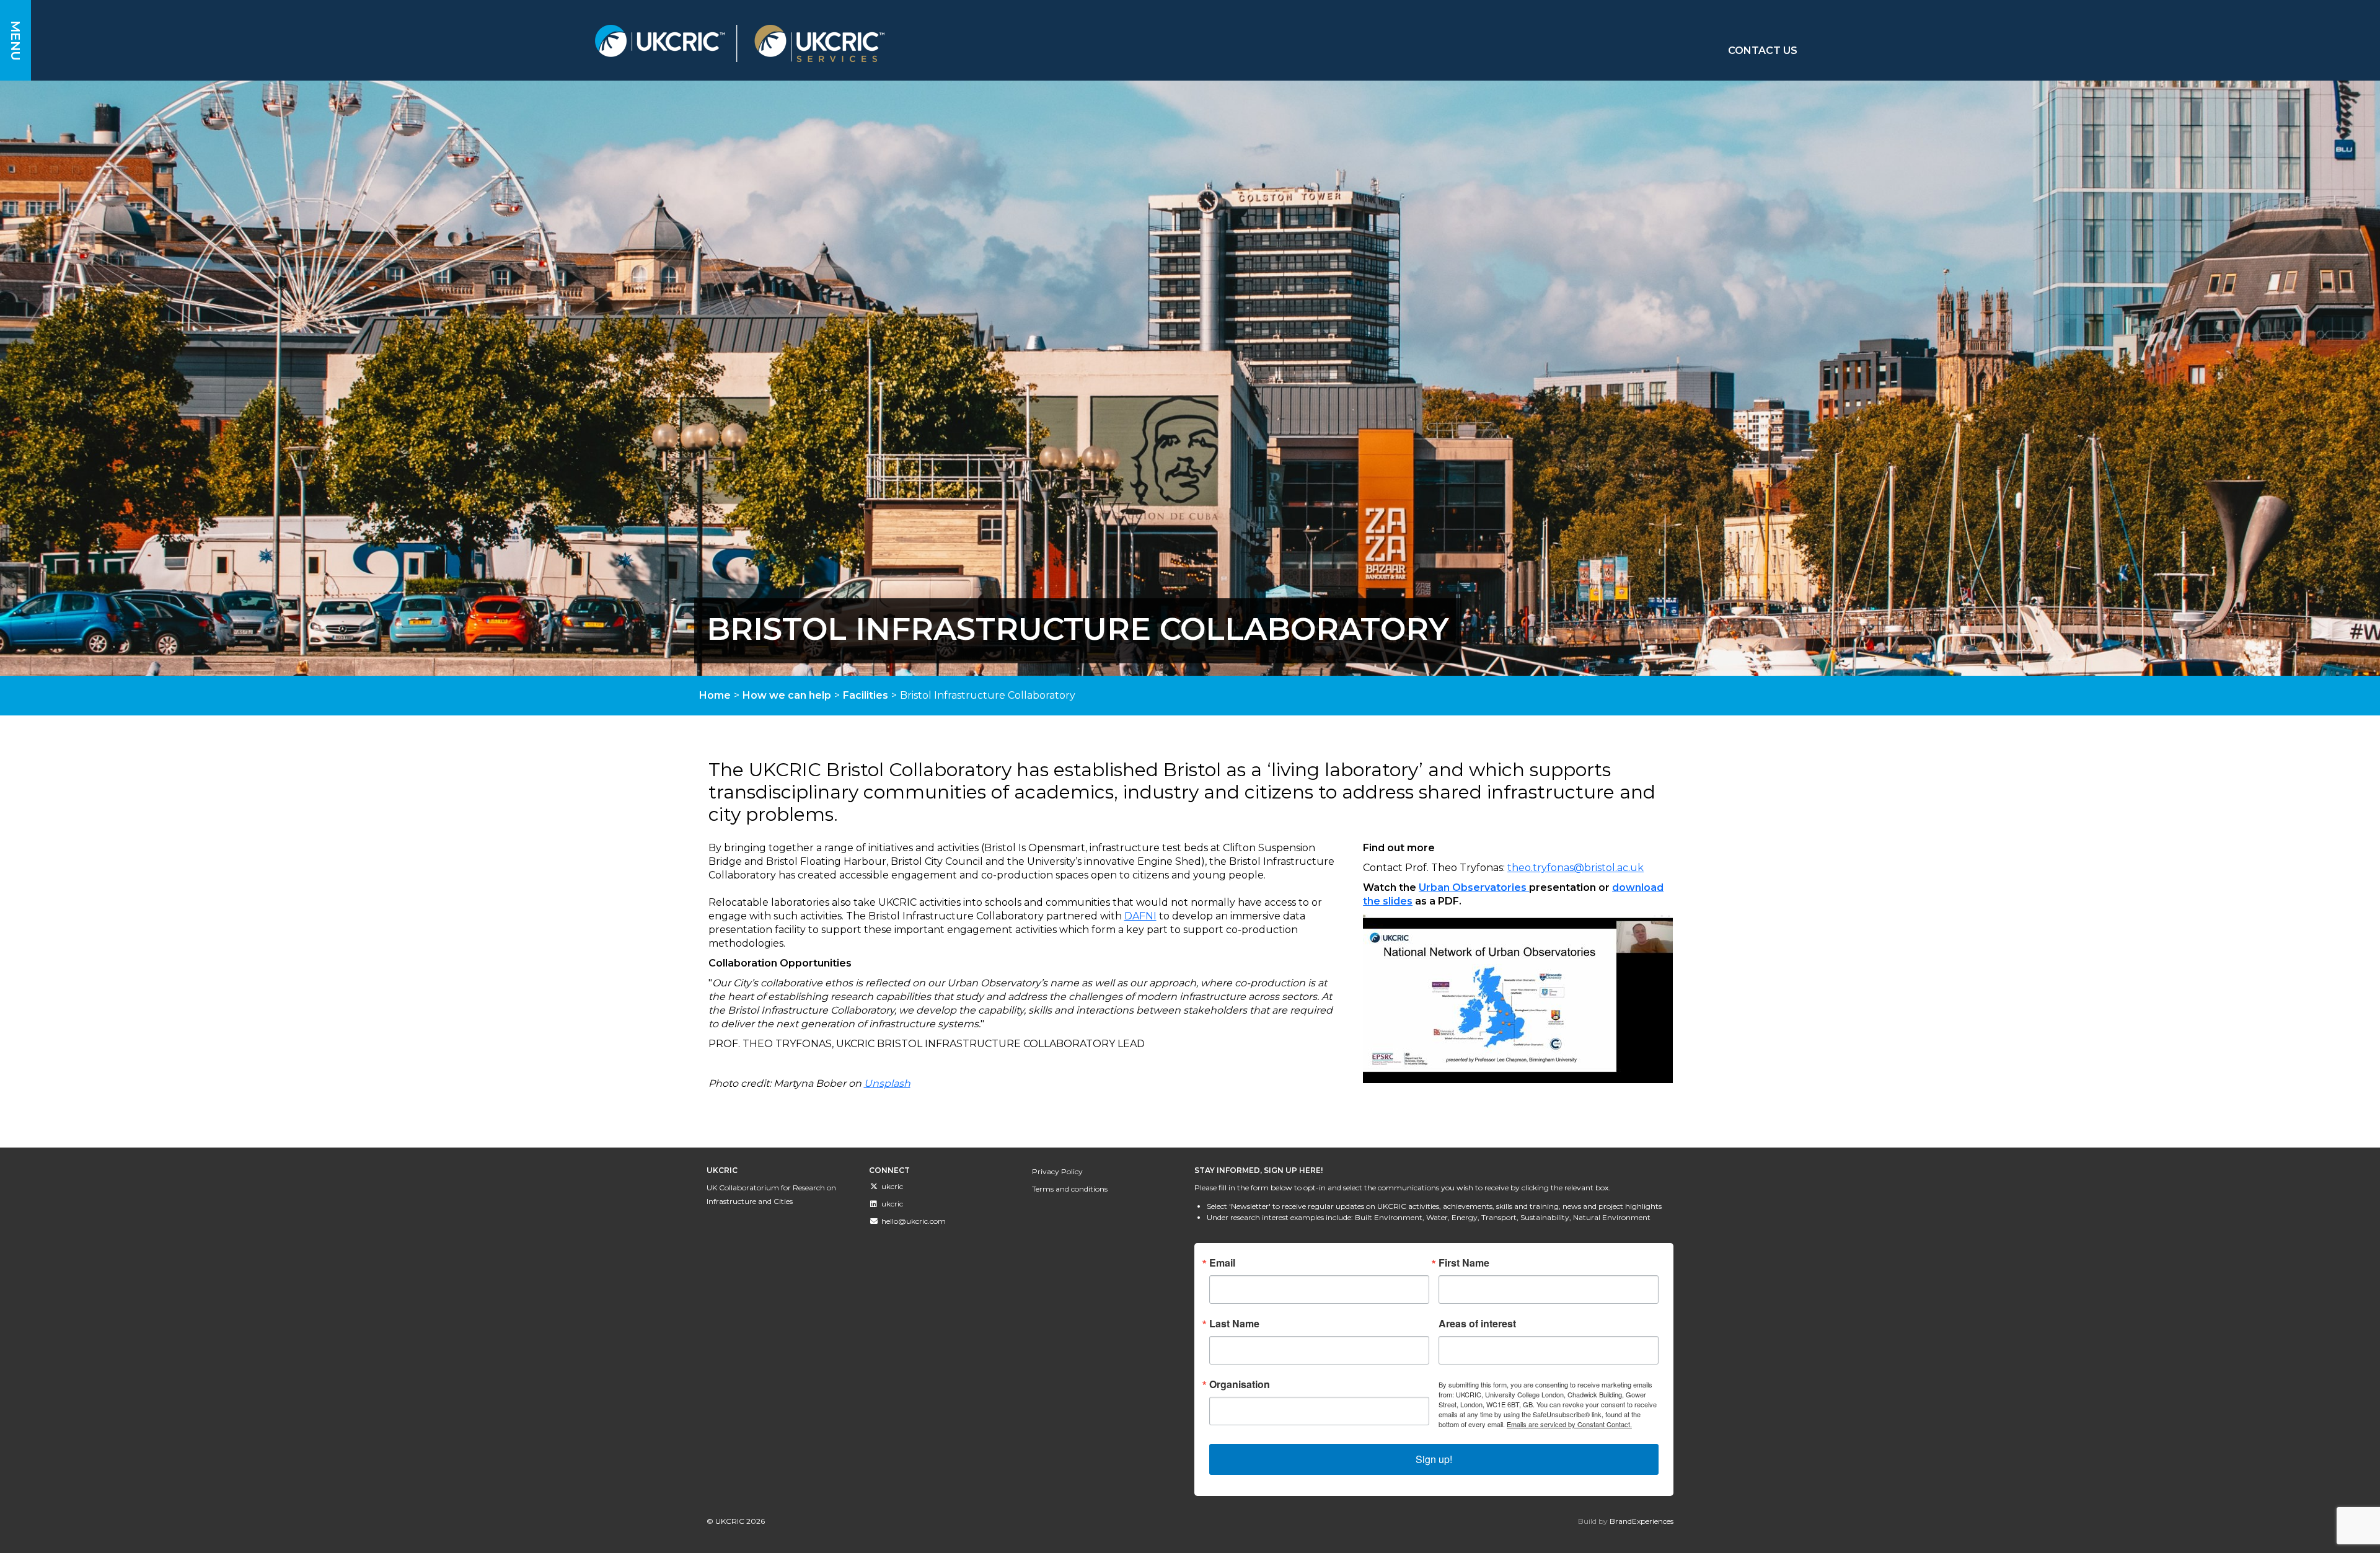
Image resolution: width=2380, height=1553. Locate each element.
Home (715, 695)
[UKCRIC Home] (948, 43)
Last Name (1234, 1324)
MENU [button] (15, 41)
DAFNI (1140, 916)
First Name (1464, 1263)
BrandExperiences (1642, 1521)
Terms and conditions (1070, 1189)
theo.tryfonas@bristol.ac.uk (1576, 868)
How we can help (787, 695)
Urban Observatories (1474, 887)
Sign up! (1434, 1459)
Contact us (1763, 51)
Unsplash (887, 1083)
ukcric (892, 1186)
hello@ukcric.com (914, 1221)
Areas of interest (1477, 1324)
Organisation (1240, 1384)
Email (1222, 1263)
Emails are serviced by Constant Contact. (1569, 1424)
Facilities (866, 695)
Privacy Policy (1057, 1171)
